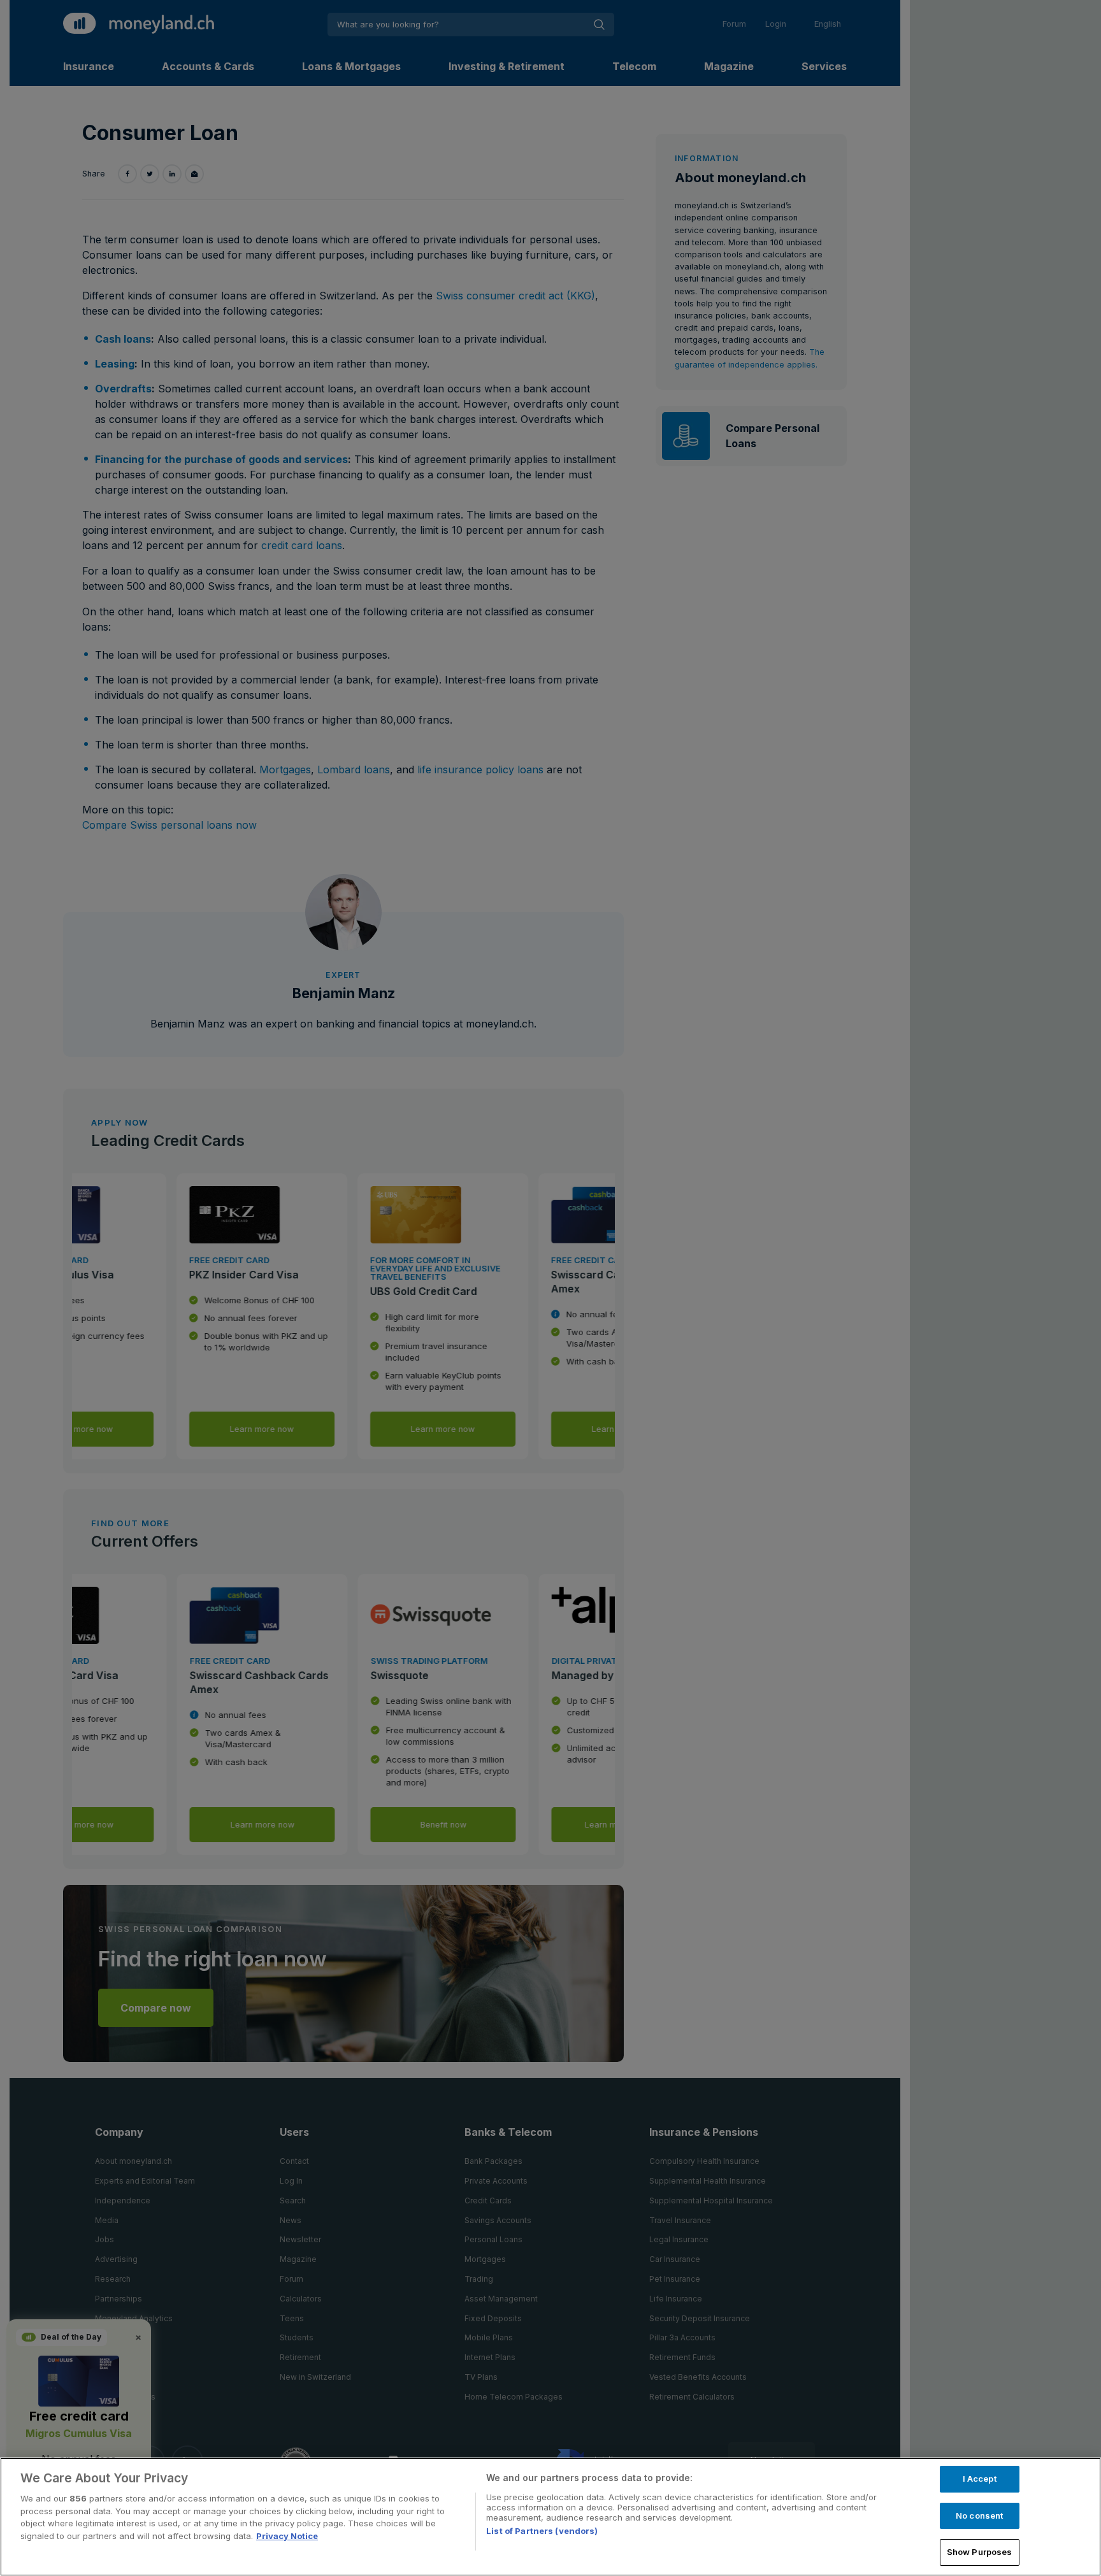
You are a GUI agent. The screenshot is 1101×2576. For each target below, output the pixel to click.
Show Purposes (980, 2552)
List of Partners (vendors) (542, 2531)
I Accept (980, 2479)
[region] (550, 2517)
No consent (979, 2515)
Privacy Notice (287, 2536)
